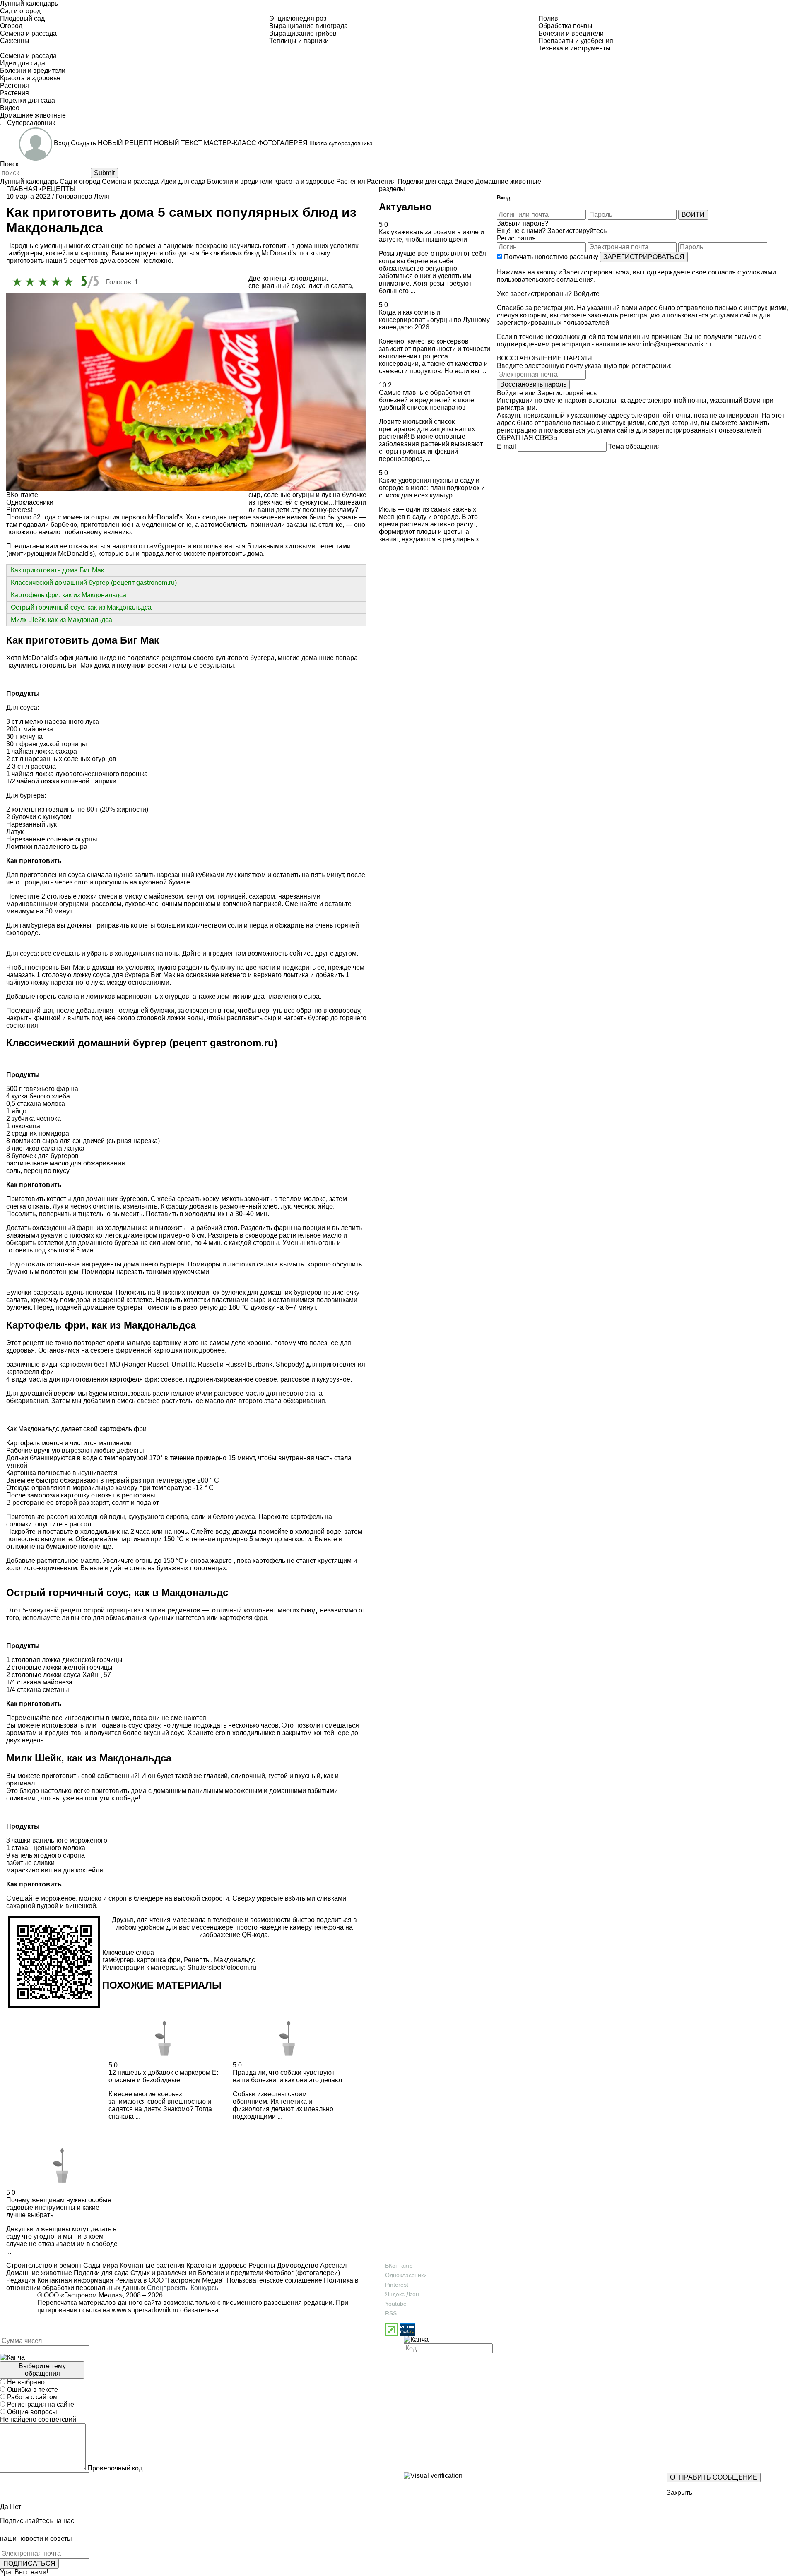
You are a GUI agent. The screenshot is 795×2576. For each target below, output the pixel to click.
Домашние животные (39, 2273)
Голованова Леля (82, 196)
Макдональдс (235, 1960)
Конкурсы (205, 2288)
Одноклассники (406, 2275)
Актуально (405, 207)
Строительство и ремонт (44, 2265)
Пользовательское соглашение (274, 2280)
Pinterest (397, 2285)
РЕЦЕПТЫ (59, 189)
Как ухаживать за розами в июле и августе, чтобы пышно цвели (431, 236)
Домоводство (297, 2265)
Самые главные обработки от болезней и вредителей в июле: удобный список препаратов (427, 400)
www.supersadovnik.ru (145, 2310)
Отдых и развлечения (163, 2273)
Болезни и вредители (230, 2273)
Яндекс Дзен (402, 2294)
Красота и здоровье (216, 2265)
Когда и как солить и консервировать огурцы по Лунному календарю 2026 (434, 320)
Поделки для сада (100, 2273)
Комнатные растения (151, 2265)
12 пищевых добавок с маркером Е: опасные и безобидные (163, 2076)
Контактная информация (75, 2280)
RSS (391, 2313)
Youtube (396, 2304)
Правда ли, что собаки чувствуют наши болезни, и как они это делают (288, 2076)
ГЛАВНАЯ (22, 189)
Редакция (21, 2280)
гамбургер (118, 1960)
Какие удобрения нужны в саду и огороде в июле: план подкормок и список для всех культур (432, 488)
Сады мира (100, 2265)
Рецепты (197, 1960)
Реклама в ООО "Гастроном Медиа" (170, 2280)
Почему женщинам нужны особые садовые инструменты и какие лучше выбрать (59, 2207)
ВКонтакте (399, 2266)
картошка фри (159, 1960)
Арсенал (332, 2265)
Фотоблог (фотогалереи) (302, 2273)
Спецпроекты (168, 2288)
